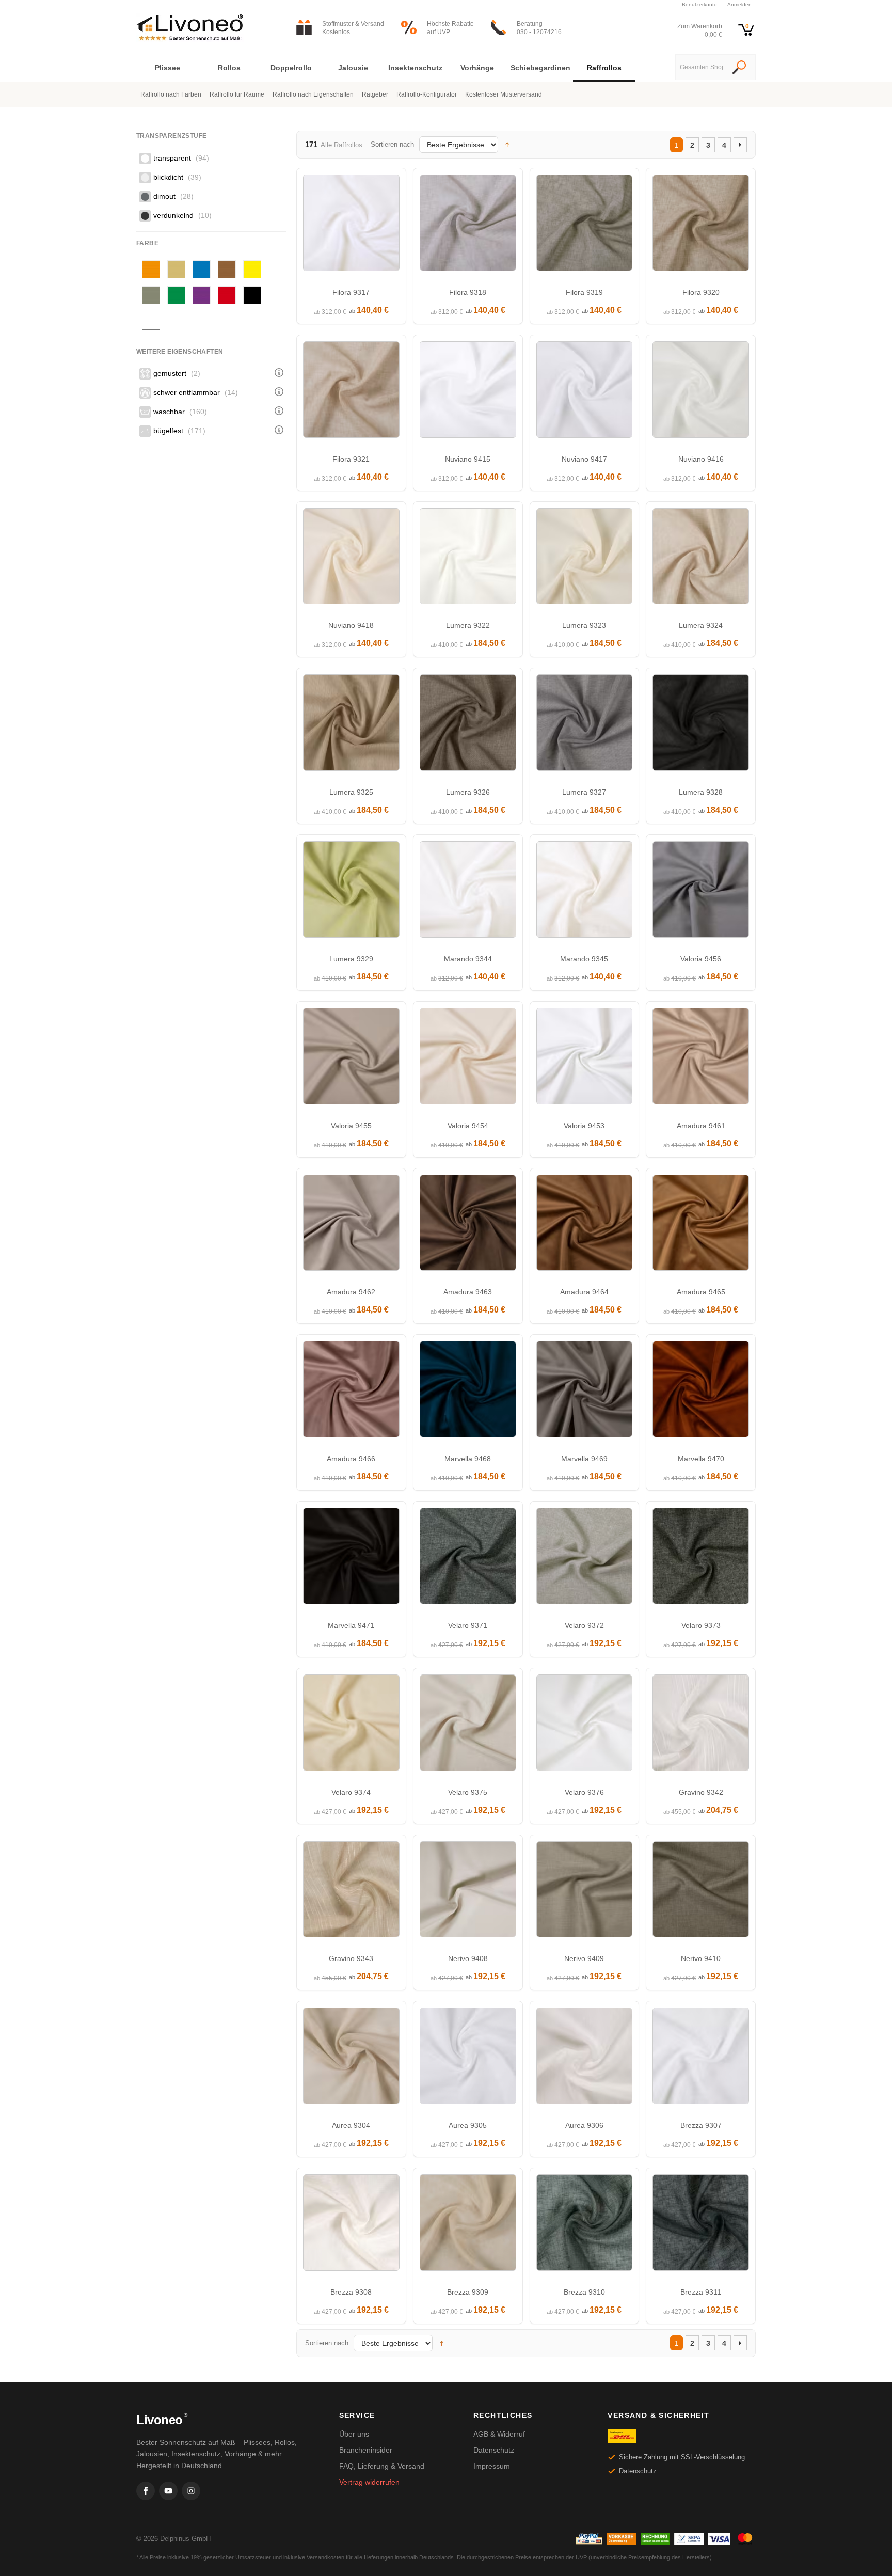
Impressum (492, 2466)
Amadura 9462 (351, 1292)
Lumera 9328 (701, 792)
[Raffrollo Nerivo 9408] (468, 1892)
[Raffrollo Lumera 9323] (585, 559)
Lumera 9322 (468, 625)
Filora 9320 (701, 292)
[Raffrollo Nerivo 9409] (585, 1892)
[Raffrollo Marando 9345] (585, 892)
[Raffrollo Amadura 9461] (701, 1059)
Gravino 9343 (351, 1958)
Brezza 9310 (584, 2292)
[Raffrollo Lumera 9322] (468, 559)
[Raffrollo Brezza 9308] (351, 2225)
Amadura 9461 (701, 1126)
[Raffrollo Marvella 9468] (468, 1392)
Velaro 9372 (584, 1625)
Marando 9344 (468, 959)
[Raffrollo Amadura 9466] (351, 1392)
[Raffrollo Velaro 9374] (351, 1725)
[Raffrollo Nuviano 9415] (468, 392)
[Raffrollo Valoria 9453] (585, 1059)
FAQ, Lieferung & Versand (382, 2466)
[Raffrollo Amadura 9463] (468, 1226)
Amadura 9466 (351, 1459)
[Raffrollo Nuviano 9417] (585, 392)
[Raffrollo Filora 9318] (468, 225)
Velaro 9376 (584, 1792)
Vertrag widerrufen (369, 2482)
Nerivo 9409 (584, 1958)
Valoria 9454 (468, 1126)
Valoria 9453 (584, 1126)
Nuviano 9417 (584, 459)
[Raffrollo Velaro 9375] (468, 1725)
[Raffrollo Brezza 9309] (468, 2225)
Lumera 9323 (584, 625)
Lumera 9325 (351, 792)
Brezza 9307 (701, 2125)
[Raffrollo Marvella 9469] (585, 1392)
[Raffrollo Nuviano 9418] (351, 559)
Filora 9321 (351, 459)
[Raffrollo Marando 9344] (468, 892)
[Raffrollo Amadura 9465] (701, 1226)
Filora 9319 (584, 292)
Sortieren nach (392, 144)
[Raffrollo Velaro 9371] (468, 1559)
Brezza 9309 (468, 2292)
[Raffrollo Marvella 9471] (351, 1559)
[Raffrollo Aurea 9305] (468, 2058)
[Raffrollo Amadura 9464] (585, 1226)
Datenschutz (494, 2450)
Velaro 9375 (468, 1792)
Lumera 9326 (468, 792)
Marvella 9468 (468, 1459)
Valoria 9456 (701, 959)
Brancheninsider (366, 2450)
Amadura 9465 (701, 1292)
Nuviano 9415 (468, 459)
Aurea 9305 (468, 2125)
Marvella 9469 (584, 1459)
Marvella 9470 (701, 1459)
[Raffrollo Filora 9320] (701, 225)
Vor (740, 145)
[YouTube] (168, 2491)
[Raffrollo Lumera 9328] (701, 725)
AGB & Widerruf (499, 2434)
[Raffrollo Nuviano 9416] (701, 392)
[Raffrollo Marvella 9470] (701, 1392)
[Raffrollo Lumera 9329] (351, 892)
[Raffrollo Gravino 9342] (701, 1725)
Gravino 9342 (701, 1792)
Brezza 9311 (701, 2292)
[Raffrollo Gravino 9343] (351, 1892)
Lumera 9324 (701, 625)
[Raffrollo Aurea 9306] (585, 2058)
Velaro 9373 (701, 1625)
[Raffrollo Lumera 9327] (585, 725)
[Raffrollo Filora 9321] (351, 392)
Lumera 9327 (584, 792)
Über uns (354, 2434)
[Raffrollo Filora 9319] (585, 225)
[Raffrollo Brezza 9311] (701, 2225)
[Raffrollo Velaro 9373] (701, 1559)
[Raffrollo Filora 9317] (351, 225)
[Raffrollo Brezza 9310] (585, 2225)
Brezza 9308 (351, 2292)
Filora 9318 (468, 292)
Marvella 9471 (351, 1625)
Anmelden (739, 4)
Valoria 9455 (351, 1126)
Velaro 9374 (351, 1792)
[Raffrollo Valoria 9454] (468, 1059)
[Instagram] (191, 2491)
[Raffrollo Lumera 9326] (468, 725)
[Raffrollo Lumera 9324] (701, 559)
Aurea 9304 (351, 2125)
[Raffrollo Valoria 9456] (701, 892)
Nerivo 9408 (468, 1958)
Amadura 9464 (584, 1292)
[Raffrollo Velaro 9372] (585, 1559)
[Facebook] (146, 2491)
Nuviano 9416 (701, 459)
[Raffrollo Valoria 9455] (351, 1059)
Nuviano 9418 (351, 625)
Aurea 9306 (584, 2125)
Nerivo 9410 (701, 1958)
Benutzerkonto (699, 4)
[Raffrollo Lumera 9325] (351, 725)
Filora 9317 (351, 292)
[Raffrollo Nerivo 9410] (701, 1892)
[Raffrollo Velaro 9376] (585, 1725)
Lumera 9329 (351, 959)
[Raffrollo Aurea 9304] (351, 2058)
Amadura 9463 (468, 1292)
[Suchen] (739, 68)
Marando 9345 (584, 959)
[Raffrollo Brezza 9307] (701, 2058)
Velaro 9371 (468, 1625)
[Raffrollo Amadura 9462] (351, 1226)
